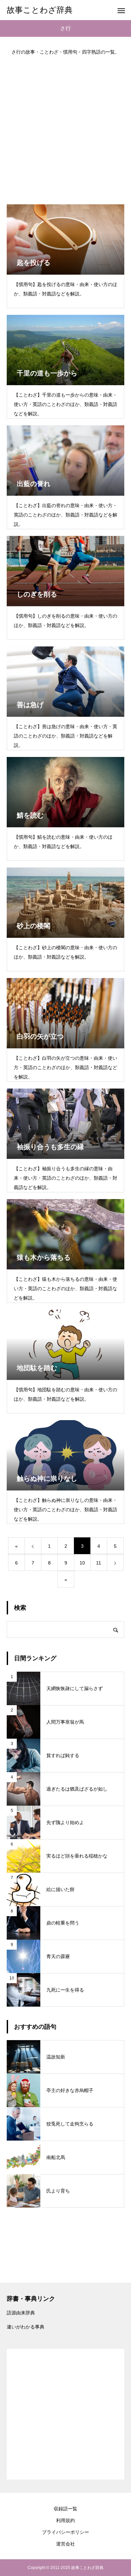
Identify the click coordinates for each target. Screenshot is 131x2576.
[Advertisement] (65, 127)
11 (99, 1563)
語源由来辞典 (21, 2313)
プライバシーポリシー (65, 2532)
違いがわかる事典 (26, 2327)
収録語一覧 (65, 2509)
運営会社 (65, 2544)
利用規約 (65, 2520)
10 (82, 1563)
